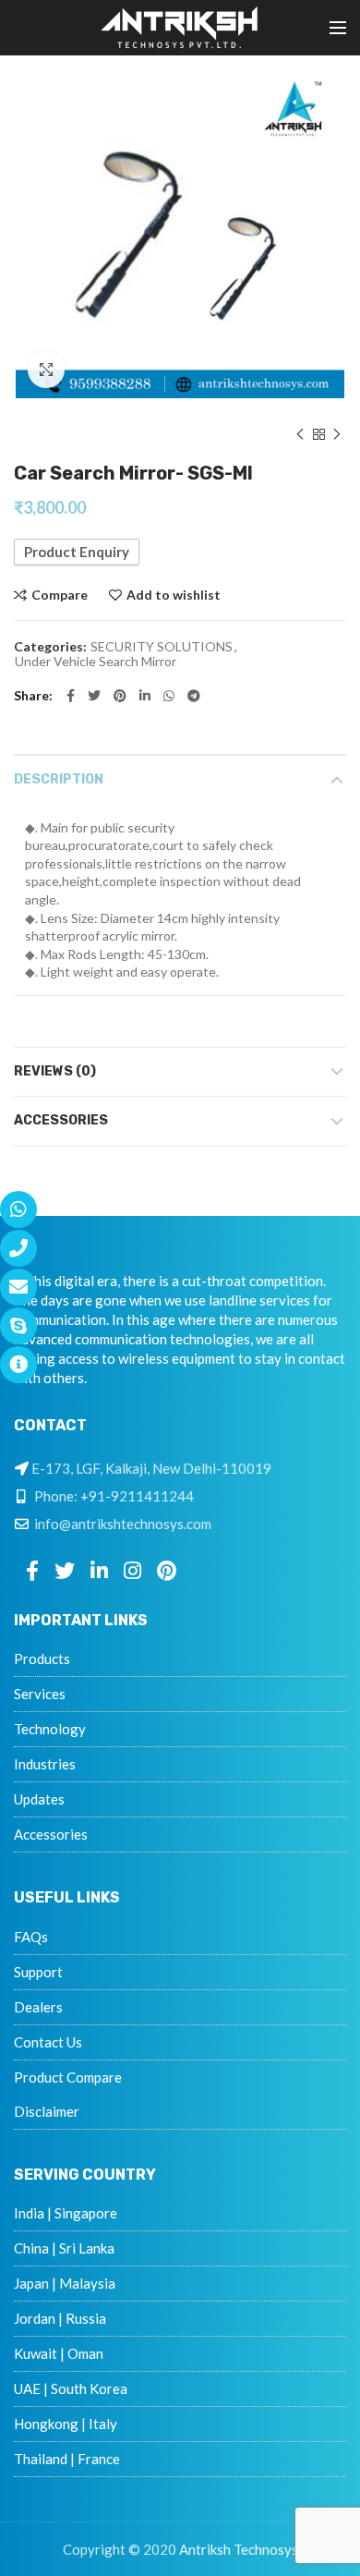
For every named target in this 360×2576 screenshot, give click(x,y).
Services (40, 1694)
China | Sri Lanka (64, 2248)
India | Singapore (66, 2213)
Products (42, 1659)
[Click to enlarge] (46, 370)
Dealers (38, 2007)
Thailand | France (67, 2459)
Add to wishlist (174, 595)
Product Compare (68, 2077)
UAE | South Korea (71, 2388)
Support (38, 1972)
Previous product (300, 434)
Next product (337, 434)
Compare (60, 595)
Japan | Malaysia (65, 2283)
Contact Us (48, 2042)
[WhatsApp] (169, 696)
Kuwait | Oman (59, 2353)
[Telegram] (194, 696)
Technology (50, 1729)
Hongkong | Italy (66, 2424)
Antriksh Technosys (239, 2549)
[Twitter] (94, 696)
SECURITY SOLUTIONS (162, 647)
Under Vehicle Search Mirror (96, 662)
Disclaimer (47, 2111)
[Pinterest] (120, 696)
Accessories (61, 1120)
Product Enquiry (77, 552)
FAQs (31, 1937)
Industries (45, 1764)
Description (59, 779)
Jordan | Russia (60, 2318)
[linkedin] (145, 696)
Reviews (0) (55, 1071)
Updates (39, 1799)
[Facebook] (71, 696)
